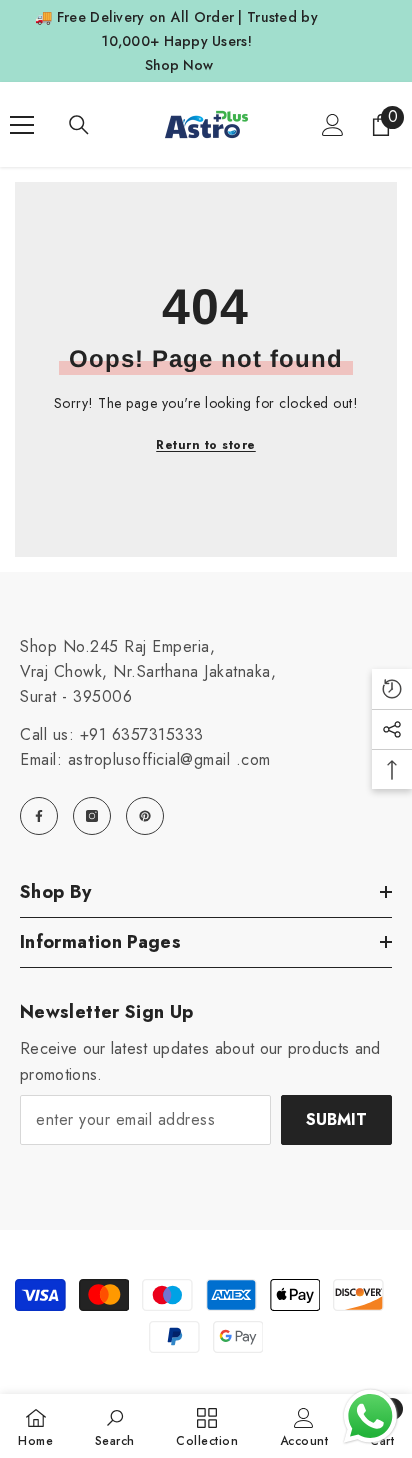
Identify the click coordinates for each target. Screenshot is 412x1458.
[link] (115, 1426)
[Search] (79, 125)
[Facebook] (39, 816)
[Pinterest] (145, 816)
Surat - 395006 (76, 696)
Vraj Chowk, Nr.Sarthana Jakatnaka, (148, 671)
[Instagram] (92, 816)
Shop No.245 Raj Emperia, (117, 646)
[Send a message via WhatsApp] (370, 1416)
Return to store (206, 445)
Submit (336, 1119)
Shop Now (179, 65)
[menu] (22, 125)
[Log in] (333, 125)
